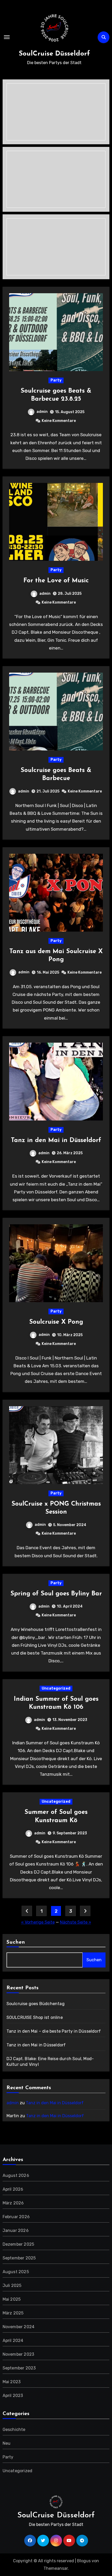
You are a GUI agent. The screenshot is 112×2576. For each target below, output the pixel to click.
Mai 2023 (12, 2382)
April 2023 (13, 2396)
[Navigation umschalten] (7, 37)
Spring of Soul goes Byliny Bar (56, 1594)
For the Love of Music (56, 581)
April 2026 (13, 2189)
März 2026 (13, 2203)
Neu (7, 2443)
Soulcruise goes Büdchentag (36, 2004)
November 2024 (19, 2327)
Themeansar (56, 2568)
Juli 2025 (12, 2285)
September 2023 (19, 2368)
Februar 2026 (16, 2217)
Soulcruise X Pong (56, 1322)
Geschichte (14, 2430)
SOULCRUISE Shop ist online (35, 2017)
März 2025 (13, 2313)
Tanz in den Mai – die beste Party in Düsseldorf (54, 2031)
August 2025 (16, 2272)
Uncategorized (56, 1688)
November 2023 (18, 2354)
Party (56, 380)
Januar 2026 (16, 2230)
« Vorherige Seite (38, 1922)
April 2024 (13, 2341)
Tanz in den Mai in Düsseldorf (56, 1140)
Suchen (16, 1942)
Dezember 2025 (18, 2244)
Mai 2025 (12, 2299)
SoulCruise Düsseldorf (54, 54)
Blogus (84, 2561)
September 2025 (19, 2258)
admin (42, 412)
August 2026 (16, 2175)
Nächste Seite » (76, 1922)
